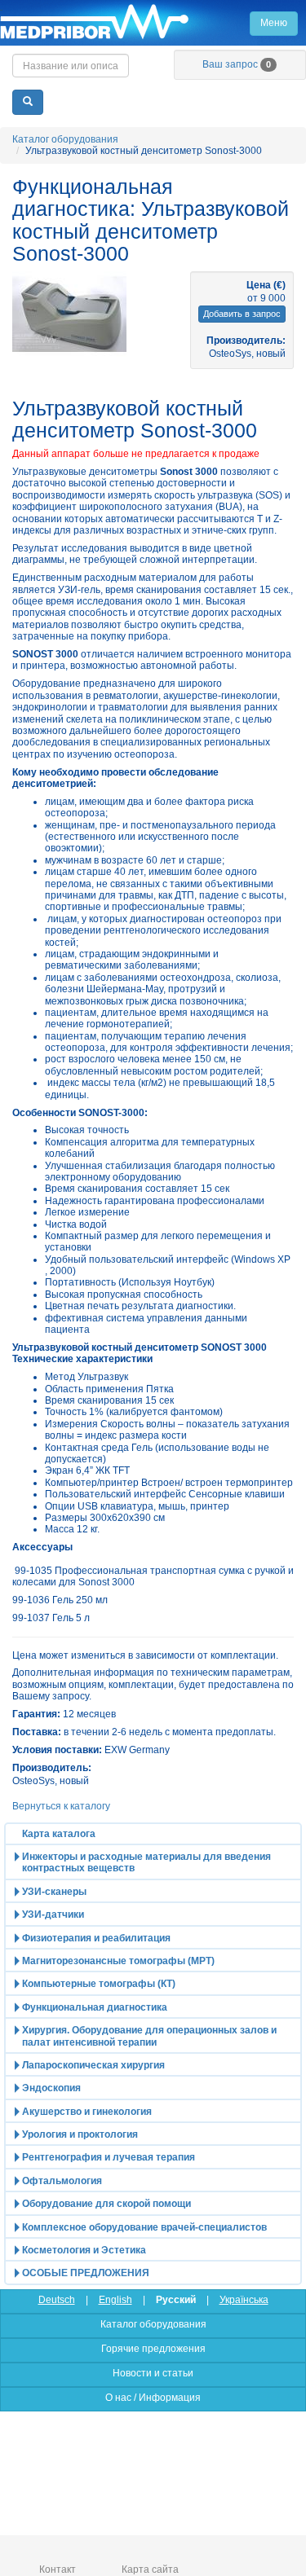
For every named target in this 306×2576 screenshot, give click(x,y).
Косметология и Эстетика (84, 2250)
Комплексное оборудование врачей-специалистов (144, 2227)
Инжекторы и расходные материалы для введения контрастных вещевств (146, 1862)
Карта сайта (150, 2569)
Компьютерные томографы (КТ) (99, 1984)
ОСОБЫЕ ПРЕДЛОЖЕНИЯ (86, 2273)
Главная (153, 23)
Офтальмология (62, 2181)
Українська (244, 2300)
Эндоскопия (51, 2088)
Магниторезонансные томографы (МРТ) (118, 1961)
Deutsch (57, 2300)
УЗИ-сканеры (54, 1892)
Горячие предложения (153, 2349)
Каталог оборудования (65, 139)
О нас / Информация (153, 2398)
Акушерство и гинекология (87, 2112)
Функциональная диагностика (95, 2007)
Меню (274, 23)
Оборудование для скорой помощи (106, 2204)
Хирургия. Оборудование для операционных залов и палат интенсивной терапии (149, 2036)
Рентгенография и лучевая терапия (109, 2157)
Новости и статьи (153, 2373)
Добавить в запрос (242, 314)
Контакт (58, 2569)
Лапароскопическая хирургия (93, 2065)
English (115, 2300)
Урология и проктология (80, 2134)
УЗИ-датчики (53, 1914)
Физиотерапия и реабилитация (96, 1938)
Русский (176, 2300)
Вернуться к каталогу (61, 1806)
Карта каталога (59, 1834)
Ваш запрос (237, 64)
